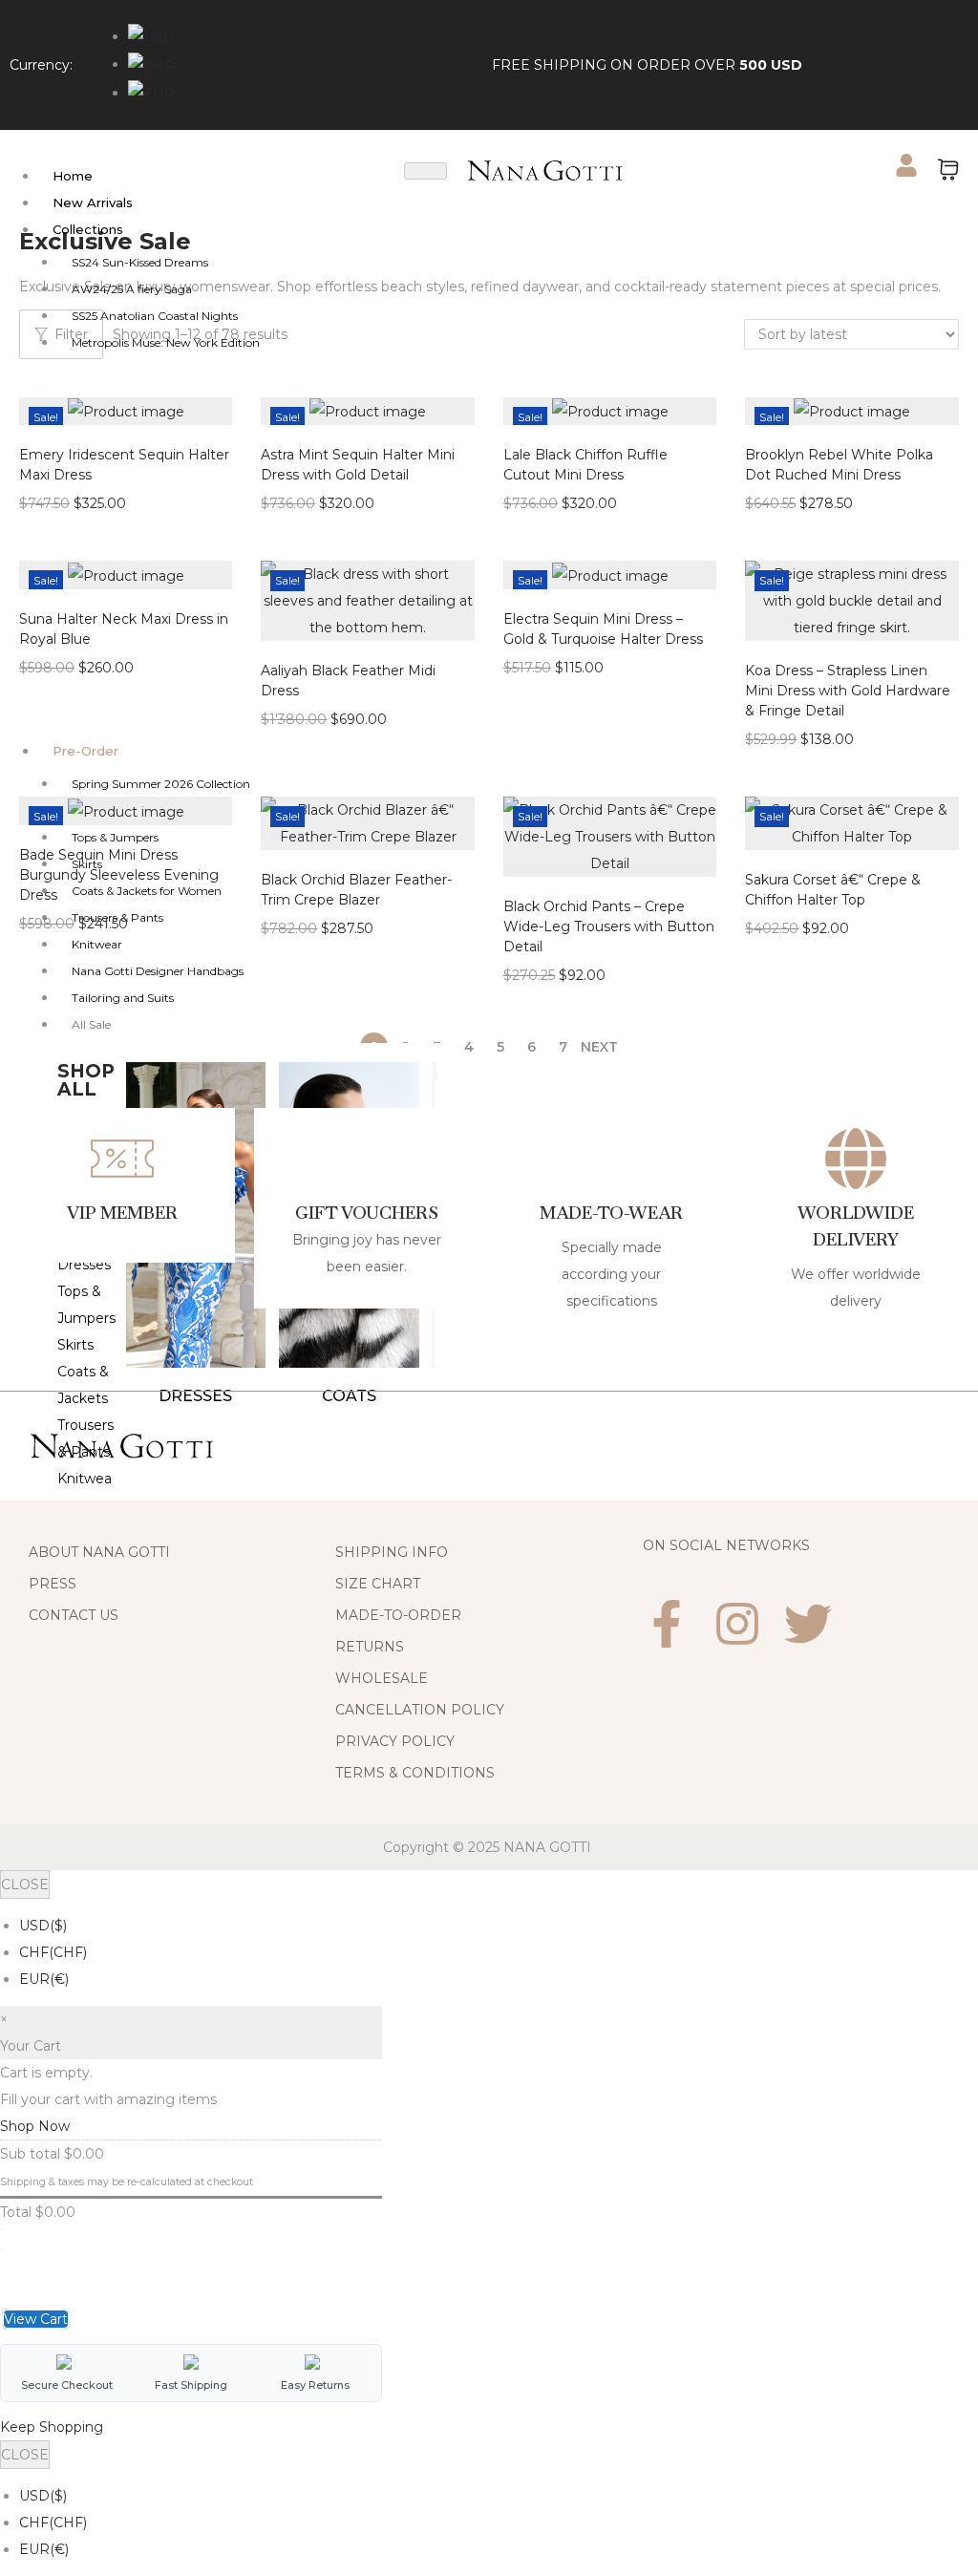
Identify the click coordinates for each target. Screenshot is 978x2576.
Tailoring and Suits (123, 998)
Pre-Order (85, 751)
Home (73, 176)
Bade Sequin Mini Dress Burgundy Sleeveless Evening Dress (119, 875)
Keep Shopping (52, 2427)
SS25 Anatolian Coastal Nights (155, 316)
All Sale (91, 1024)
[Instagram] (737, 1624)
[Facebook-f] (667, 1624)
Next (599, 1047)
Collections (88, 229)
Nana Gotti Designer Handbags (158, 971)
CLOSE (25, 1884)
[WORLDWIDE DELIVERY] (856, 1159)
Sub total (30, 2154)
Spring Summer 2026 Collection (161, 784)
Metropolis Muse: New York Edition (166, 342)
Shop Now (35, 2126)
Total (16, 2212)
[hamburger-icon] (425, 171)
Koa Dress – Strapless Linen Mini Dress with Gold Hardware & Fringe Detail (848, 691)
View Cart (36, 2319)
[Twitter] (808, 1624)
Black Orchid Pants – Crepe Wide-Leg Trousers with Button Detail (609, 926)
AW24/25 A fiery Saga (132, 289)
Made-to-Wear (612, 1213)
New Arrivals (93, 202)
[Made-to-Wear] (611, 1159)
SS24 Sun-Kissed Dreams (140, 262)
